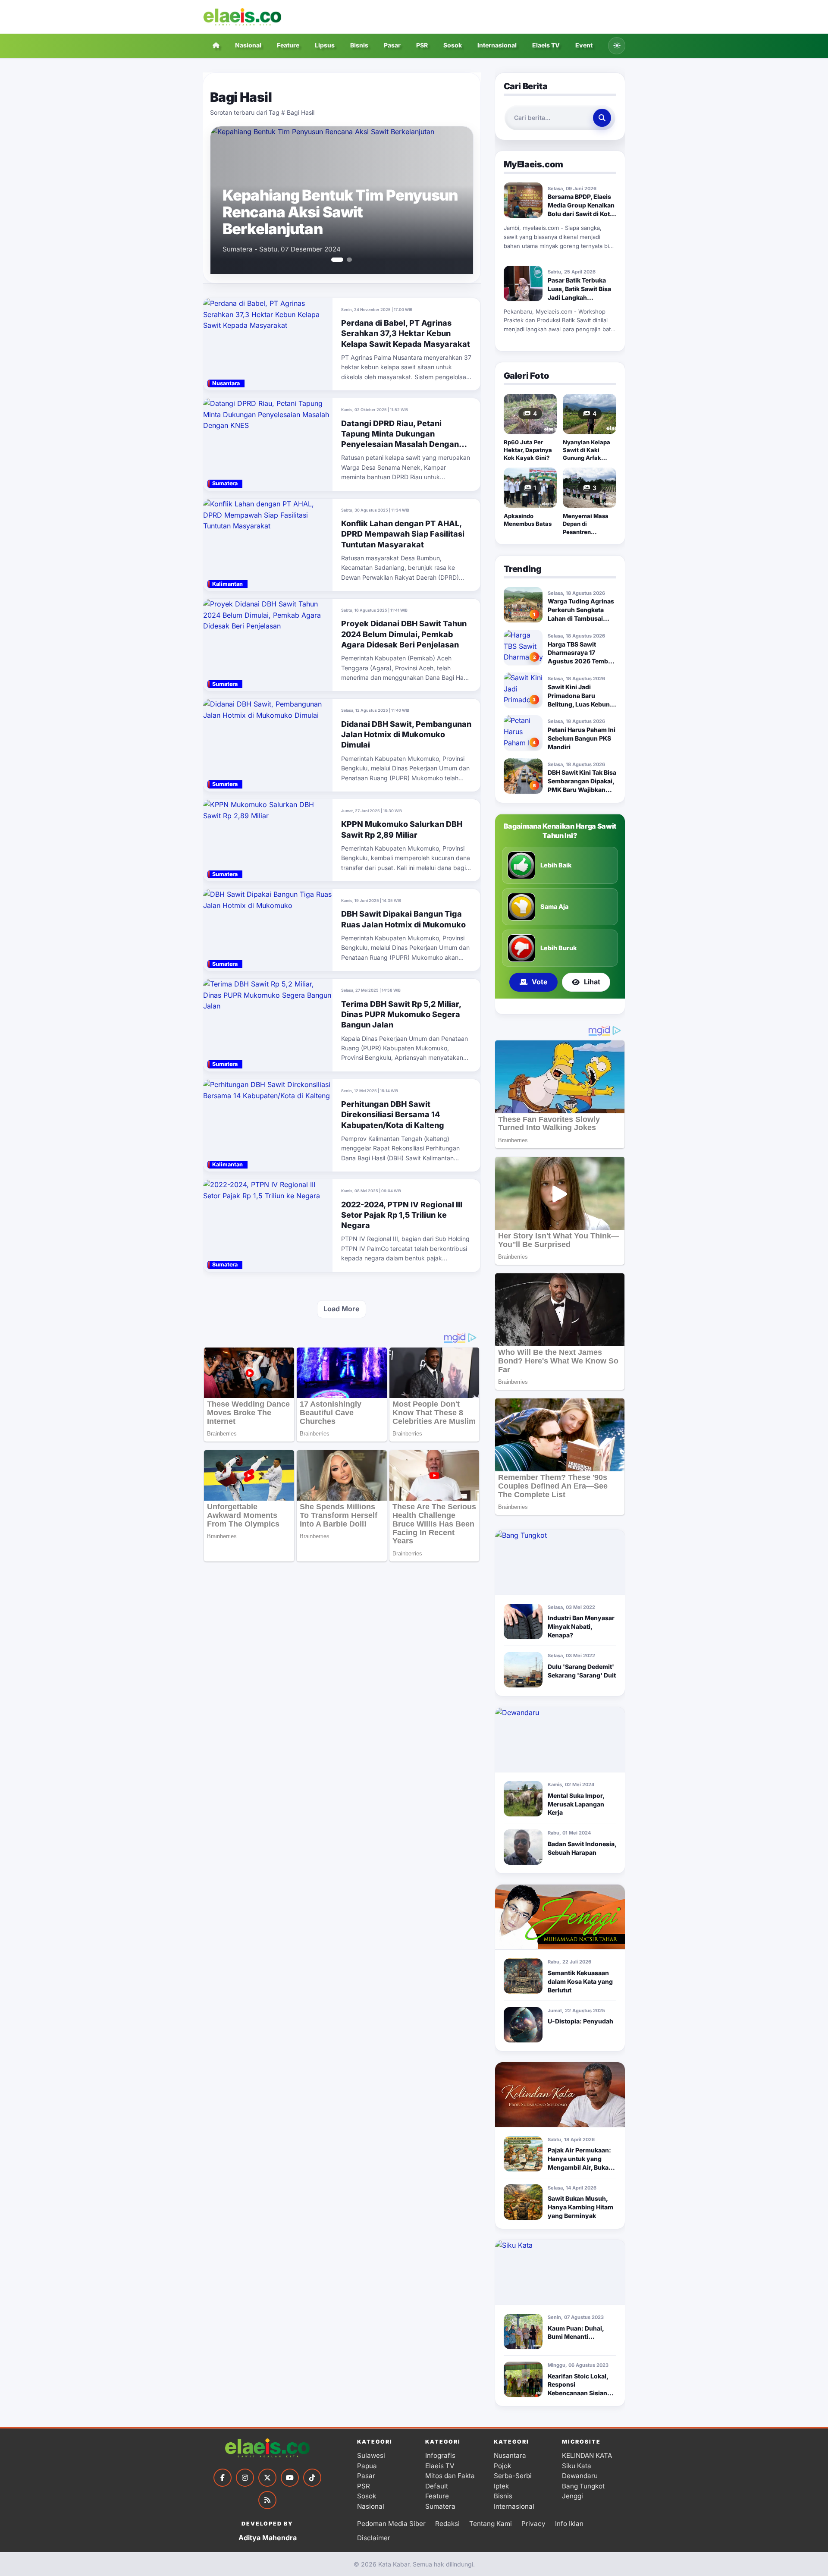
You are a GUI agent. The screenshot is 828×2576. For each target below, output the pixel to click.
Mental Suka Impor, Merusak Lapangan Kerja (576, 1804)
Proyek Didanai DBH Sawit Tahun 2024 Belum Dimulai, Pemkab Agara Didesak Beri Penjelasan (404, 634)
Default (437, 2486)
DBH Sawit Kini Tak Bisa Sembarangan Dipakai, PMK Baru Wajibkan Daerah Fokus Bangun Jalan (582, 790)
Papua (367, 2466)
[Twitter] (267, 2478)
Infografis (440, 2455)
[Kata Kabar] (242, 17)
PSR (422, 45)
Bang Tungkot (583, 2486)
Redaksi (447, 2524)
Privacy (533, 2524)
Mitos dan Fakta (450, 2476)
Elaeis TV (546, 45)
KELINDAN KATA (587, 2455)
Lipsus (325, 45)
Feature (288, 45)
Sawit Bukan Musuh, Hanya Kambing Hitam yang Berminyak (580, 2207)
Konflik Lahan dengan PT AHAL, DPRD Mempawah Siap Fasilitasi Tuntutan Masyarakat (403, 534)
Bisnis (359, 45)
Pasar (392, 45)
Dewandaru (580, 2476)
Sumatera (440, 2506)
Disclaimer (374, 2538)
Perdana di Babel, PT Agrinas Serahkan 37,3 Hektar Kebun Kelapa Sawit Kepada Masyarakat (406, 333)
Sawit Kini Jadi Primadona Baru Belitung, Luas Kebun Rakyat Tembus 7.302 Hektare (579, 704)
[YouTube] (290, 2478)
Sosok (453, 45)
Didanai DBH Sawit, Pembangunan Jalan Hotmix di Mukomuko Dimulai (406, 735)
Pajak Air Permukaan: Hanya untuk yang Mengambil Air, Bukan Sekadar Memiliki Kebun (580, 2167)
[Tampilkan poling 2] (563, 1006)
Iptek (501, 2486)
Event (584, 45)
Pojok (502, 2466)
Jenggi (572, 2496)
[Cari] (602, 118)
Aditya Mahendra (268, 2538)
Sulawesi (371, 2455)
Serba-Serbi (513, 2476)
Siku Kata (577, 2466)
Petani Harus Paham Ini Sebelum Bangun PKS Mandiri (582, 738)
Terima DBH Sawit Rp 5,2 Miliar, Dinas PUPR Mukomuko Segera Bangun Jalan (401, 1015)
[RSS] (267, 2500)
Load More (342, 1309)
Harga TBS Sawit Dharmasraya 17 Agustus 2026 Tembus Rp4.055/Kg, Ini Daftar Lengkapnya (582, 661)
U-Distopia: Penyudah (580, 2021)
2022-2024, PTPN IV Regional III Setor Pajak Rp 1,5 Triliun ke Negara (402, 1215)
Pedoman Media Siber (391, 2524)
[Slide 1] (334, 260)
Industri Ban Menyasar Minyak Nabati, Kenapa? (581, 1626)
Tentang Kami (491, 2524)
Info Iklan (569, 2524)
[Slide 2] (346, 260)
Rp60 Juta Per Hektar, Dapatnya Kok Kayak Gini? (528, 450)
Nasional (248, 45)
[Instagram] (245, 2478)
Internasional (497, 45)
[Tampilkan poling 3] (570, 1006)
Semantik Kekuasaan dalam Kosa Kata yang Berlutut (580, 1981)
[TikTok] (312, 2478)
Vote (540, 982)
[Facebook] (223, 2478)
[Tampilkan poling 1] (552, 1006)
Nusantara (510, 2455)
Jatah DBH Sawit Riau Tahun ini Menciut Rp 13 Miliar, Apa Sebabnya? (332, 212)
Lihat (592, 982)
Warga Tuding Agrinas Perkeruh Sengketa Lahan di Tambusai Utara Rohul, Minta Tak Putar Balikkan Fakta (581, 618)
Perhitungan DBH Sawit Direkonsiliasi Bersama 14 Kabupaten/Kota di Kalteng (393, 1115)
